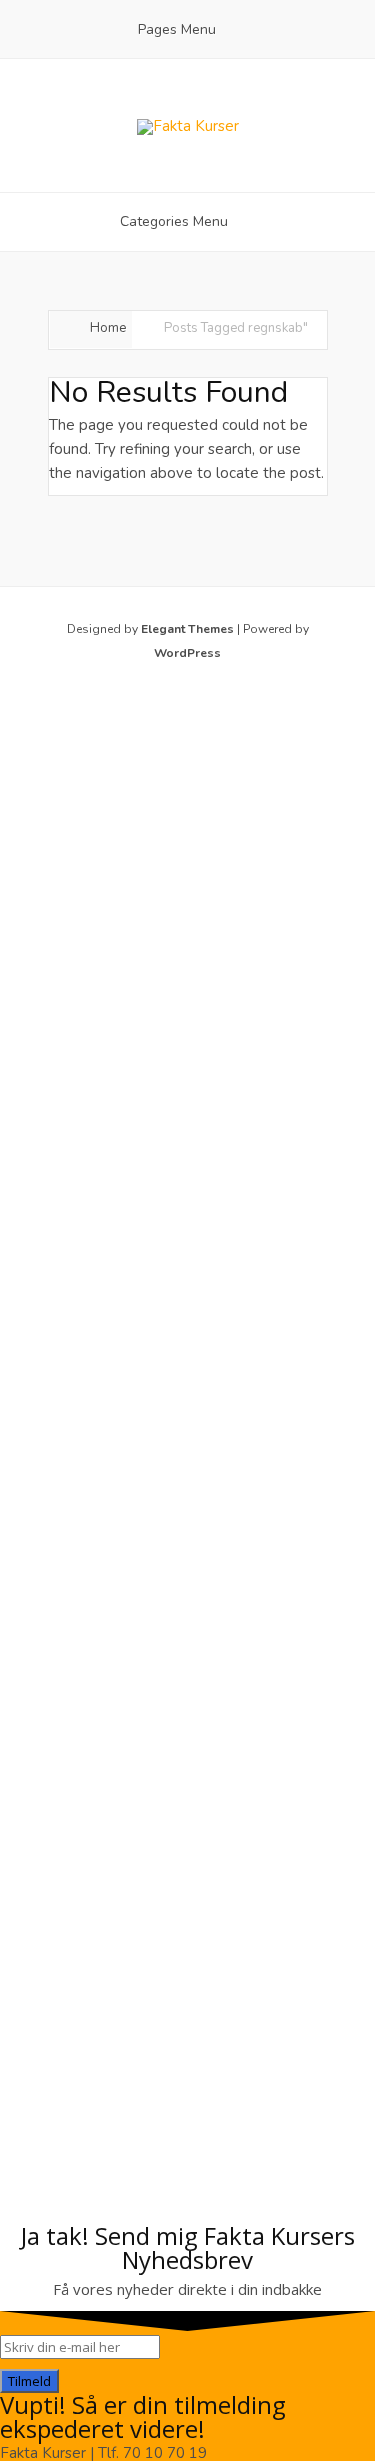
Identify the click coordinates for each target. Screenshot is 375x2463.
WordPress (187, 653)
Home (108, 328)
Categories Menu (174, 221)
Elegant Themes (187, 629)
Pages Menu (177, 29)
